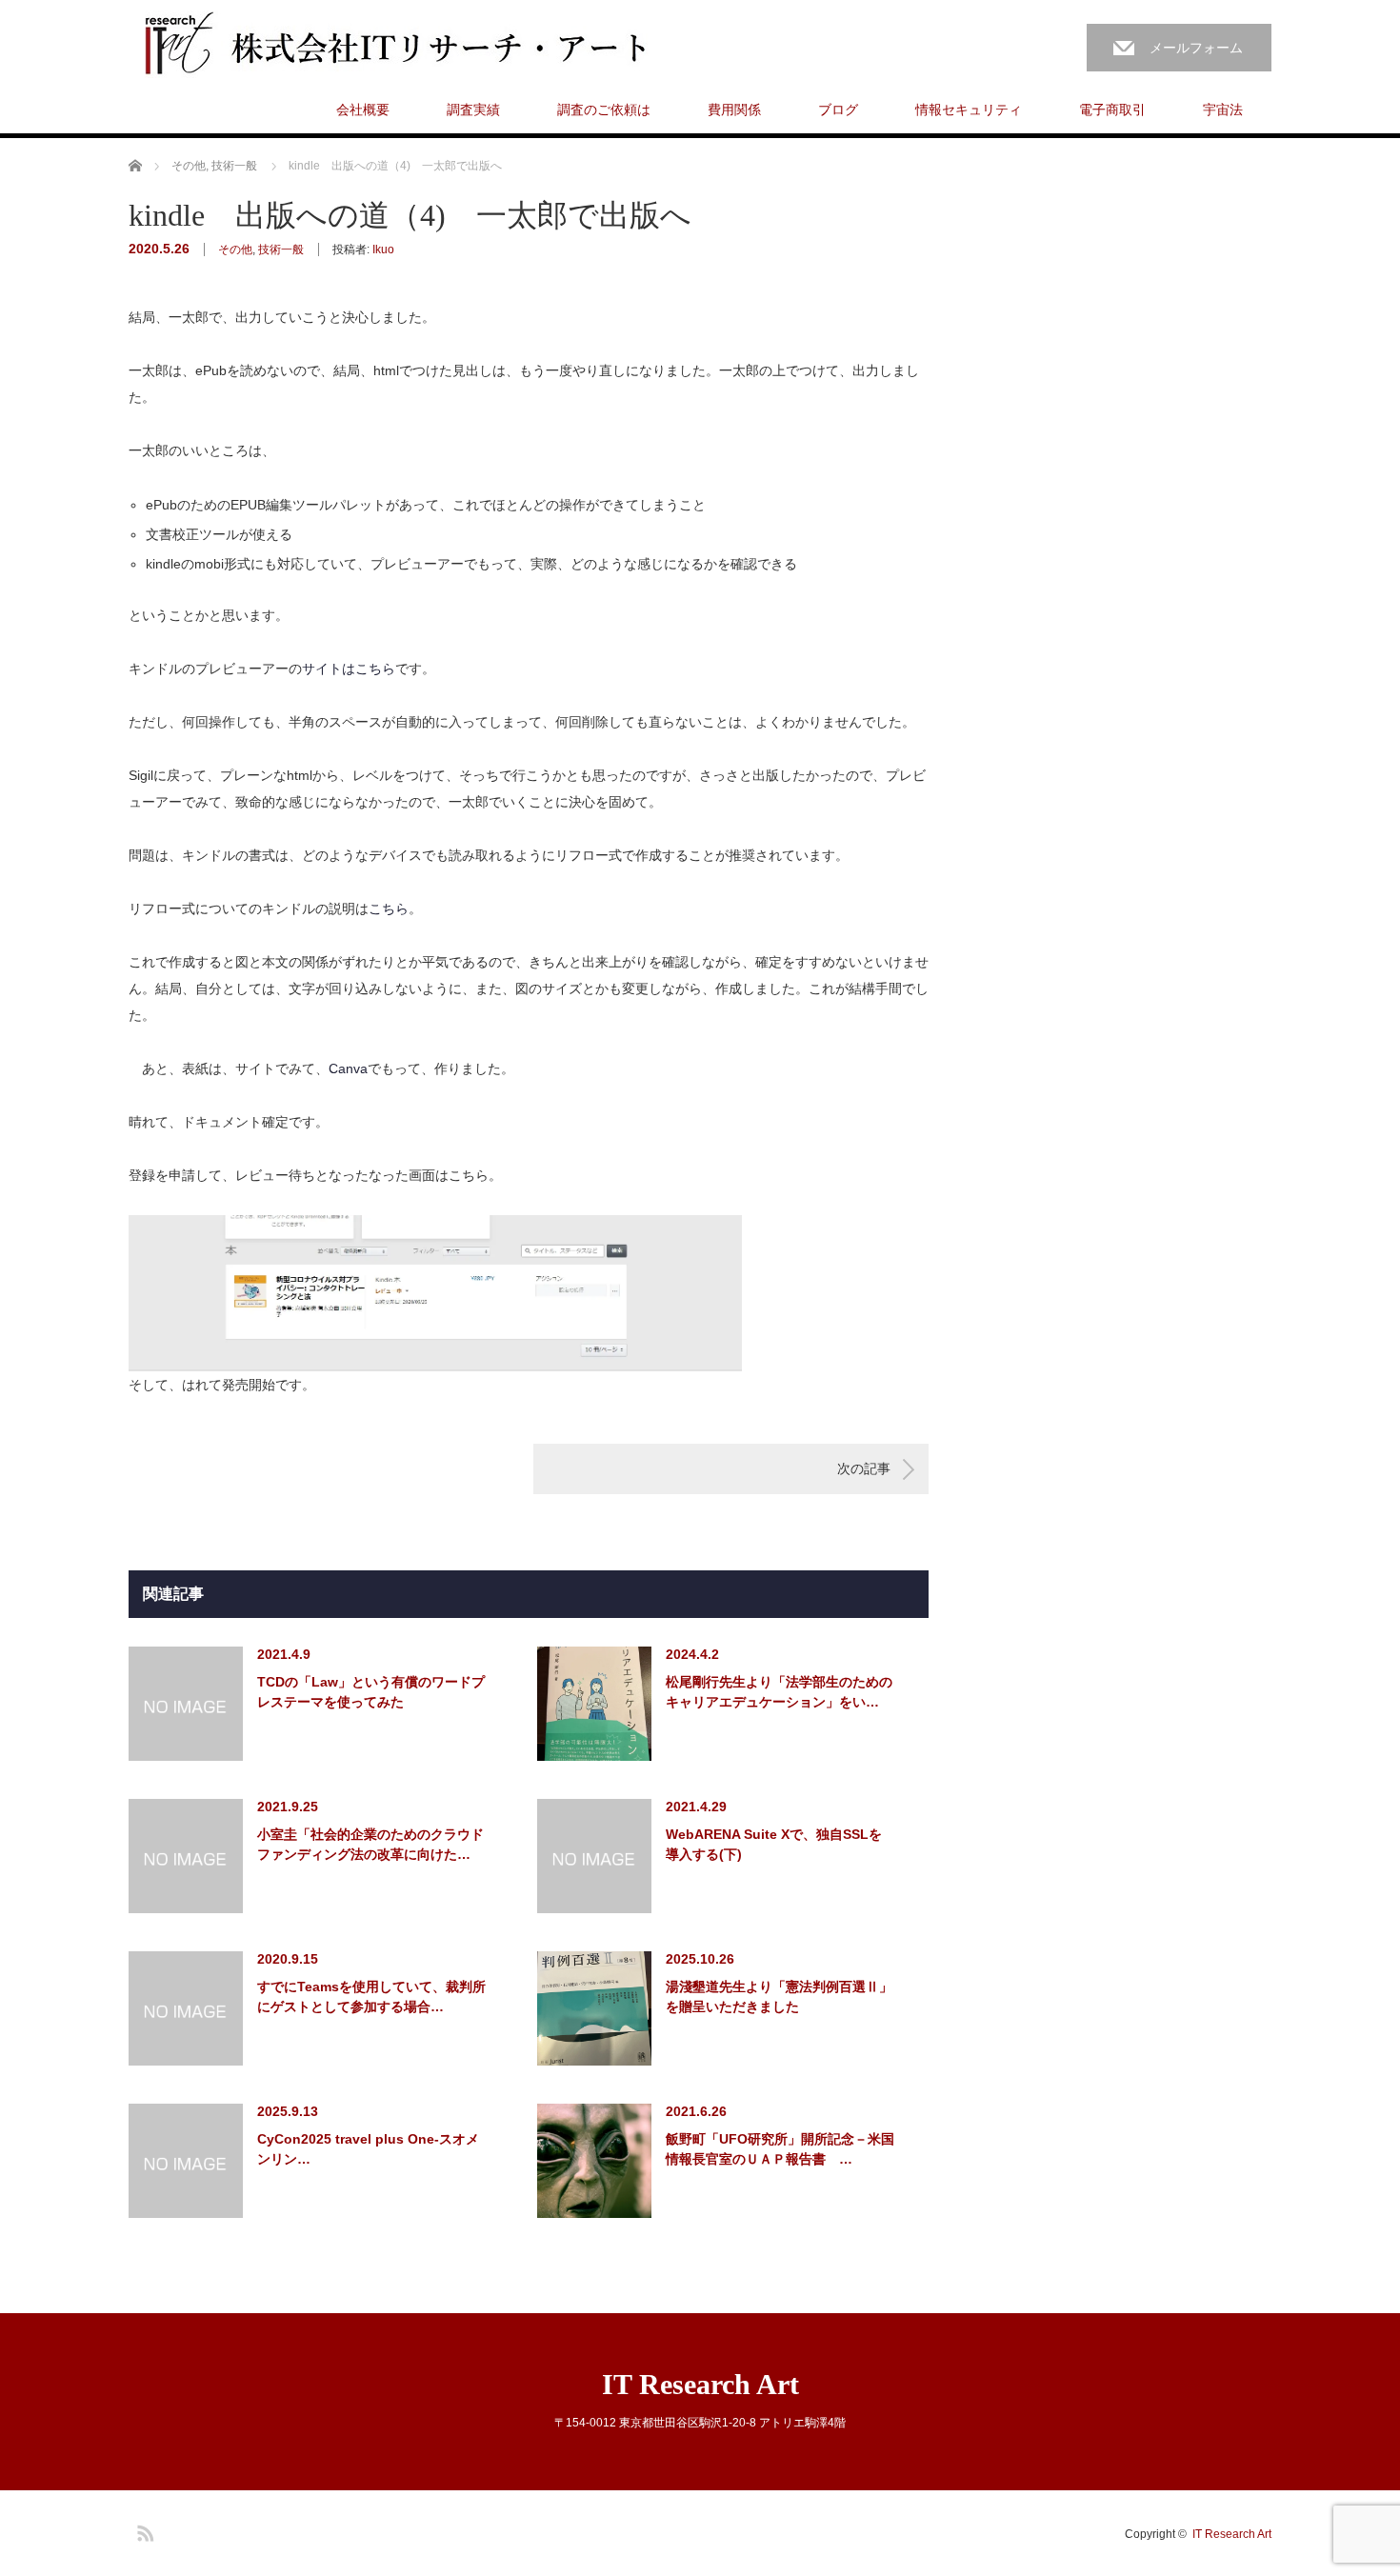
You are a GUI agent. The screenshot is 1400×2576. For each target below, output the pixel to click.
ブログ (838, 110)
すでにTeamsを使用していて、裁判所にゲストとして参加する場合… (371, 1997)
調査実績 (473, 110)
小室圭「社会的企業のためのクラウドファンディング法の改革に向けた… (370, 1844)
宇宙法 (1223, 110)
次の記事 (864, 1468)
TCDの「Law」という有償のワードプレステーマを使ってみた (371, 1692)
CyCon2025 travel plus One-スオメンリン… (368, 2149)
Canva (348, 1068)
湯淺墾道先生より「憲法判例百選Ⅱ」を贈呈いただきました (779, 1997)
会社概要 (363, 110)
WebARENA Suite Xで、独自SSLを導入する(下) (774, 1844)
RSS (143, 2530)
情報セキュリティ (969, 110)
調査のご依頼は (604, 110)
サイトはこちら (349, 669)
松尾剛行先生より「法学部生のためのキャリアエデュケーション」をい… (779, 1692)
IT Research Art (700, 2384)
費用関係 (734, 110)
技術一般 (281, 250)
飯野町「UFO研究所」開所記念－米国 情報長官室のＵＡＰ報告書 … (780, 2149)
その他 (235, 250)
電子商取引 (1112, 110)
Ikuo (383, 250)
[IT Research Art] (410, 45)
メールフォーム (1196, 48)
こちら (389, 909)
